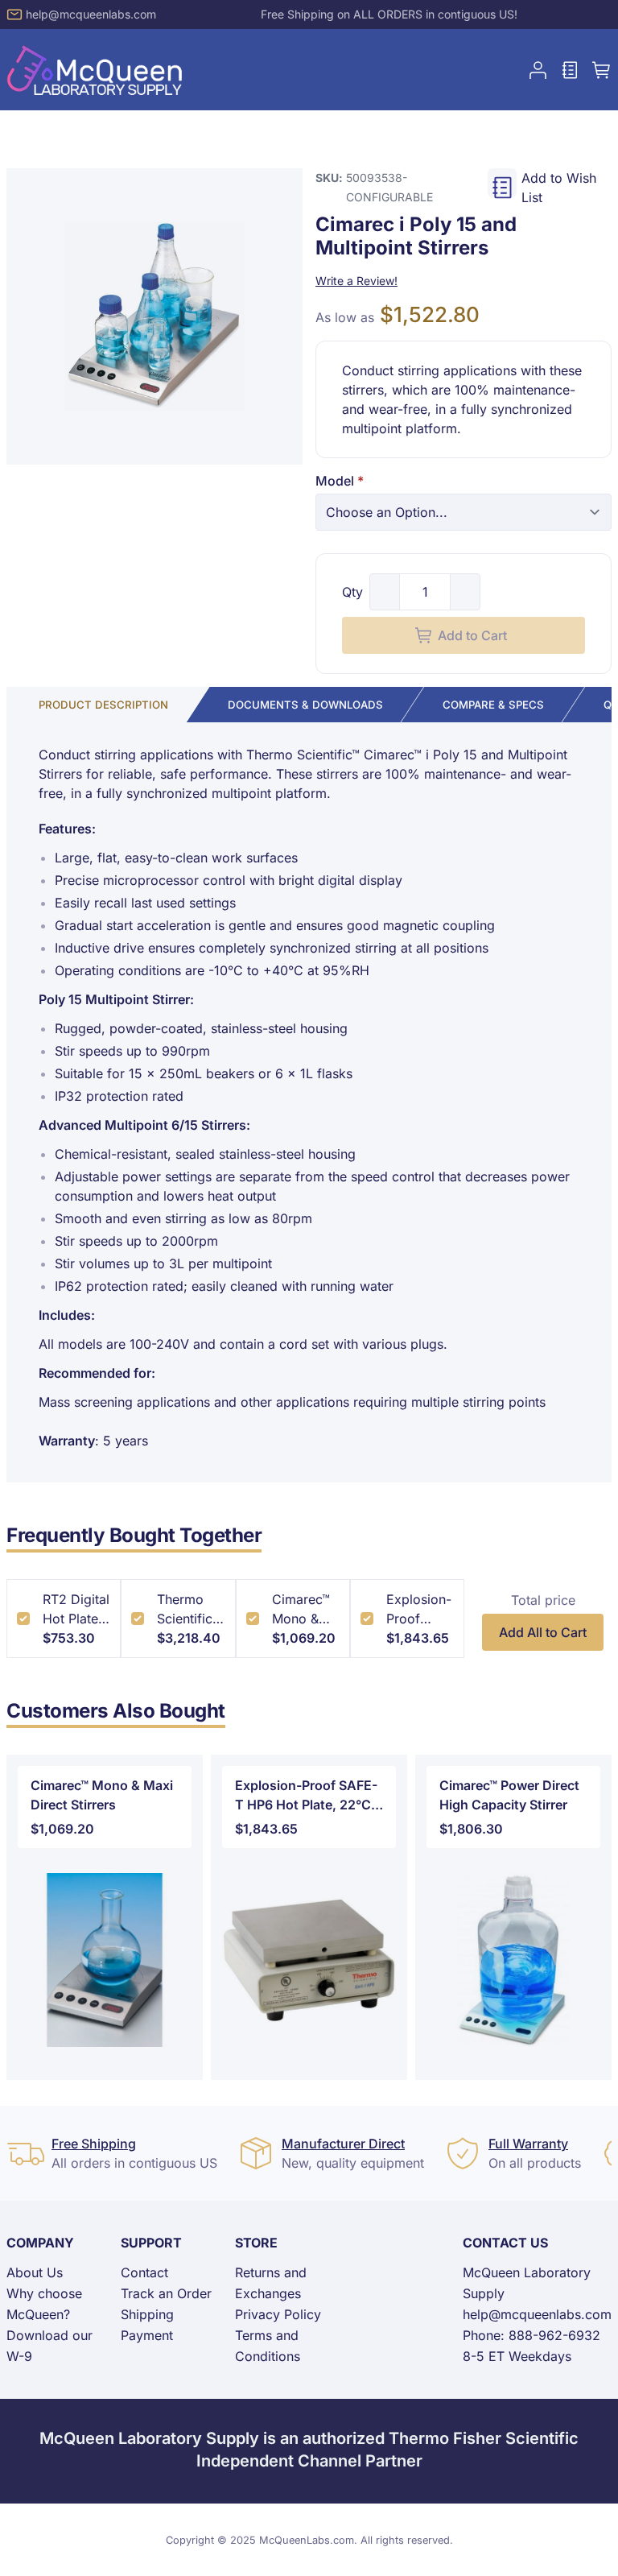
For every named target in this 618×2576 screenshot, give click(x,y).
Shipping (147, 2314)
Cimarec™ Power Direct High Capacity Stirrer (509, 1795)
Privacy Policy (278, 2314)
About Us (35, 2272)
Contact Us (505, 2243)
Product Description (103, 705)
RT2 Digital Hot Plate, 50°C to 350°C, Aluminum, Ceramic (76, 1610)
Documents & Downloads (305, 705)
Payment (147, 2335)
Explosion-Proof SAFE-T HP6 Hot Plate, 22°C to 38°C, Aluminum (419, 1610)
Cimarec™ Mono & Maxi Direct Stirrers (301, 1610)
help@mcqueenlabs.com (91, 14)
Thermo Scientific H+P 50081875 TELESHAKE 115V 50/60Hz (191, 1610)
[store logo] (95, 70)
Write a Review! (356, 281)
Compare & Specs (493, 705)
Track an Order (166, 2293)
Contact (144, 2272)
